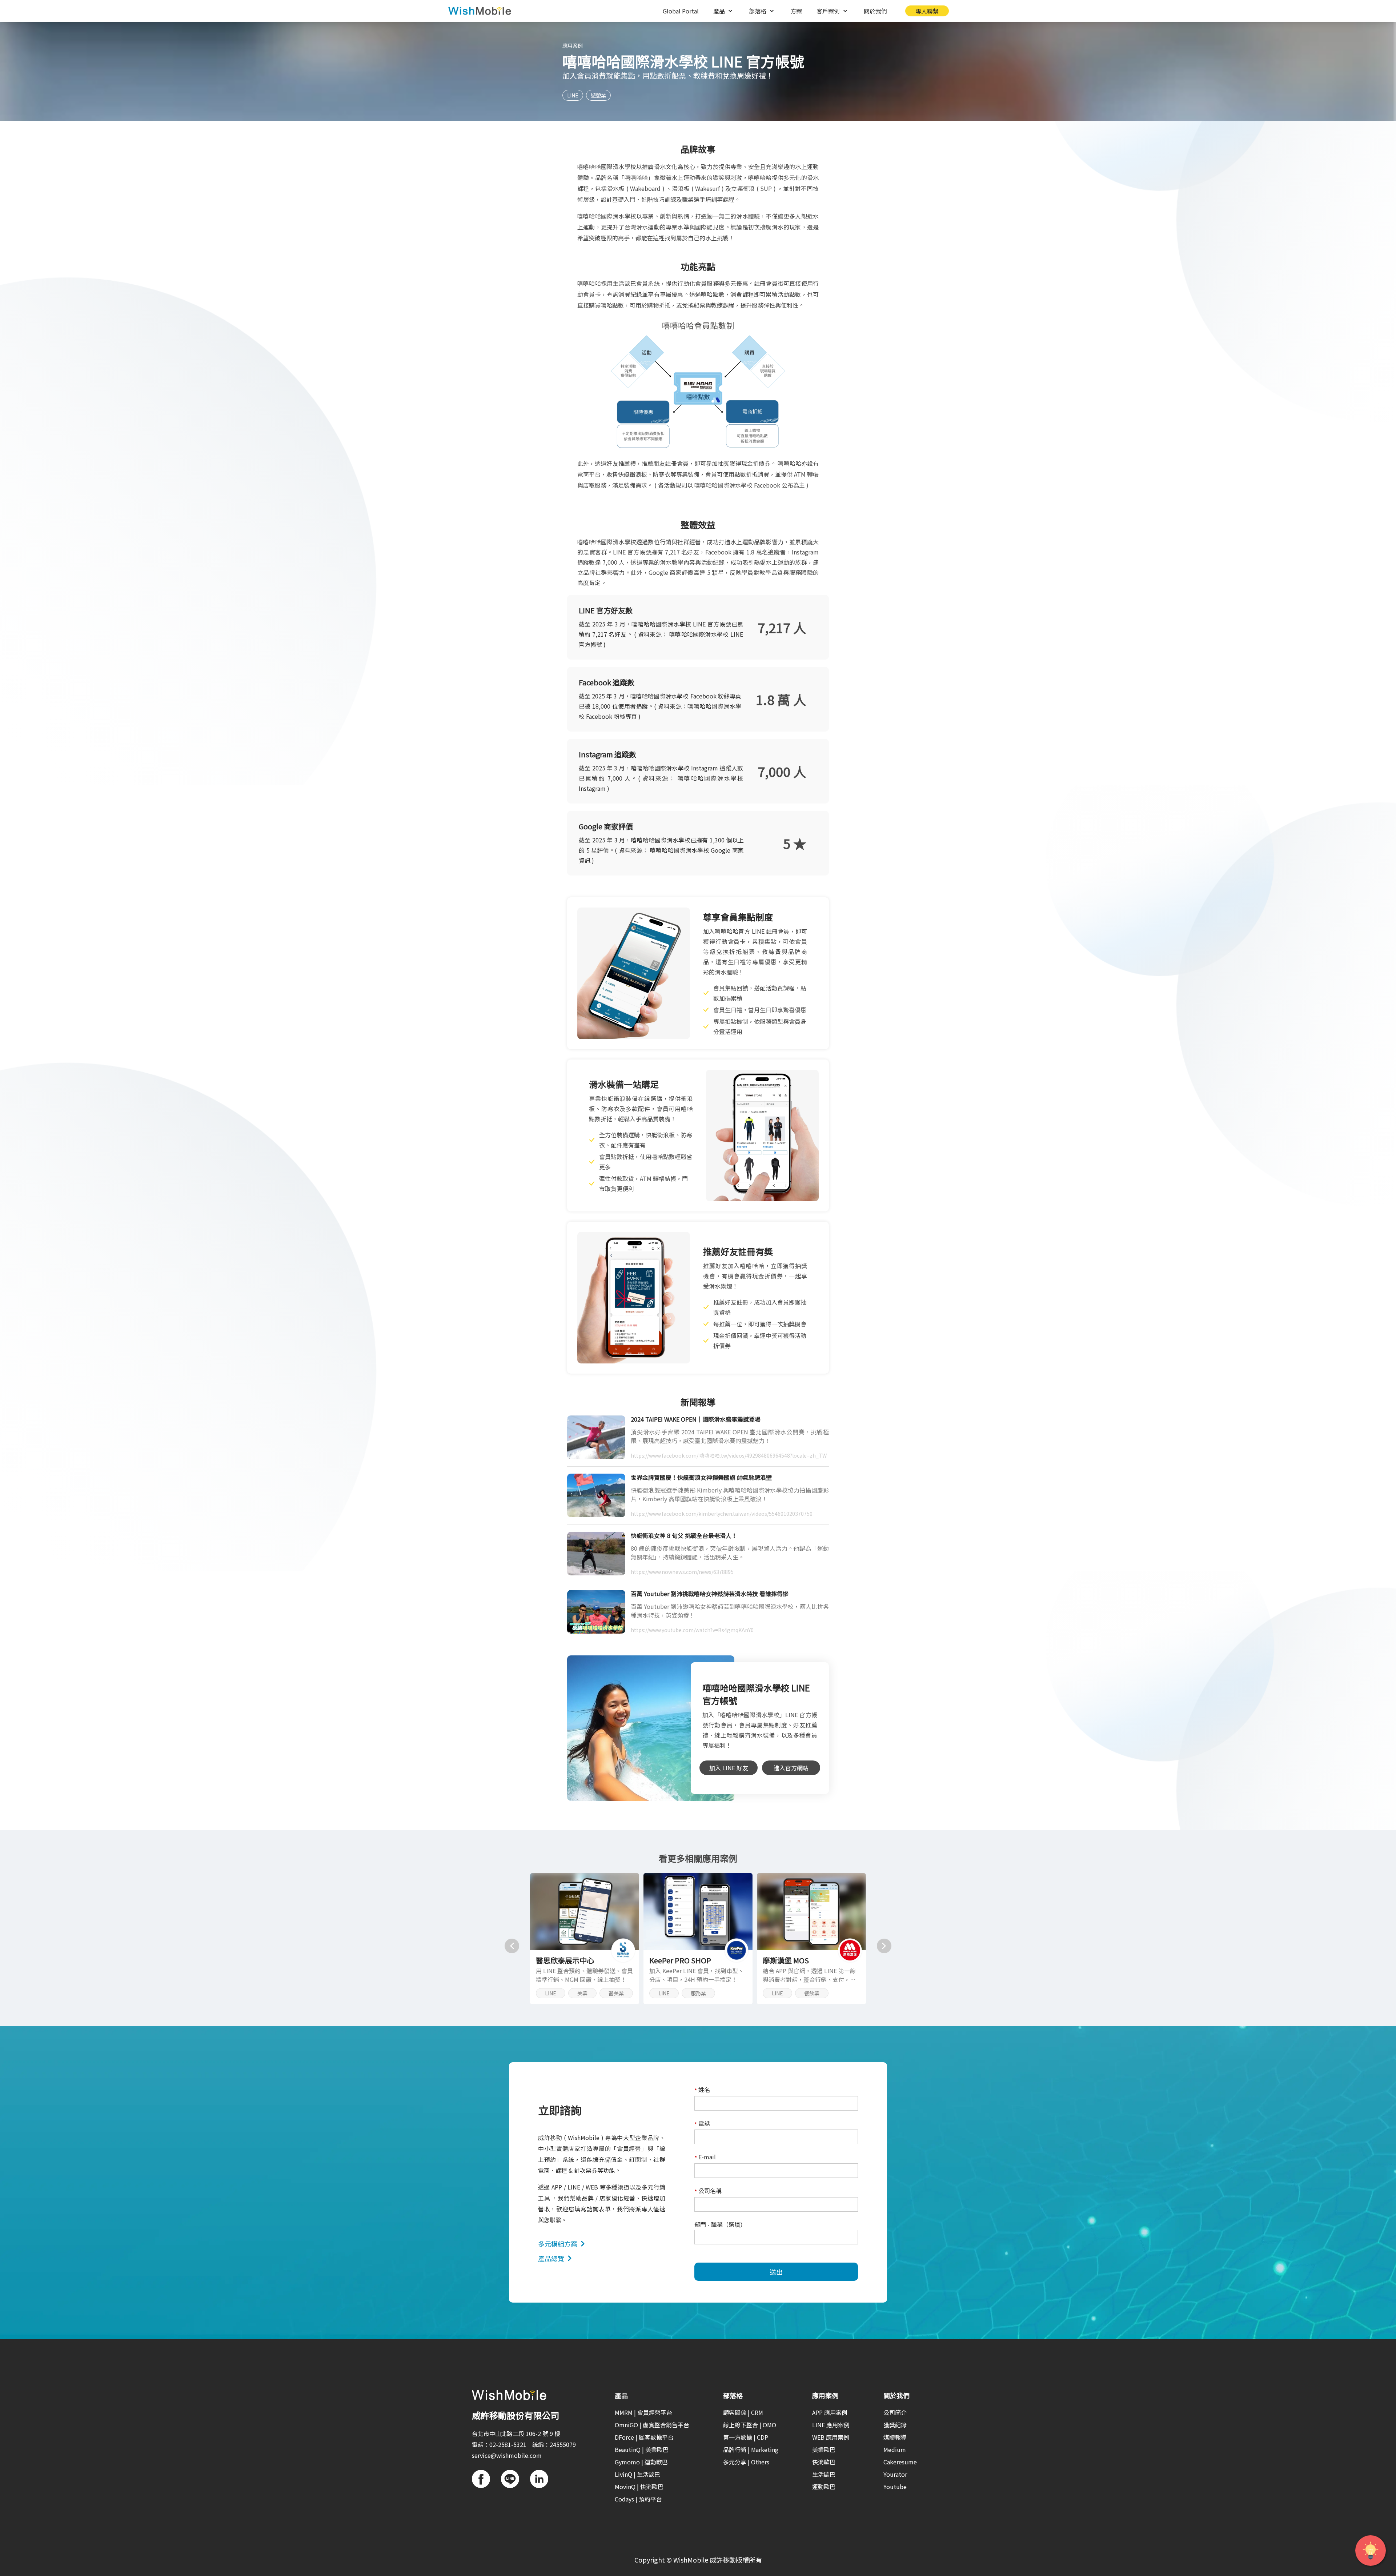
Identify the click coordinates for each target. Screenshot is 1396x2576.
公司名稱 (708, 2191)
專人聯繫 (927, 11)
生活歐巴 (824, 2474)
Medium (895, 2449)
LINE (573, 95)
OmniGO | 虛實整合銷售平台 (652, 2425)
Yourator (895, 2474)
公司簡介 (895, 2412)
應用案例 (573, 45)
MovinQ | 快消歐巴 (639, 2487)
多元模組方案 (558, 2244)
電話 (702, 2124)
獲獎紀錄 (895, 2425)
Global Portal (681, 11)
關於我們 (875, 11)
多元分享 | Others (746, 2462)
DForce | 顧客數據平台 (644, 2437)
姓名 (702, 2090)
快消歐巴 (824, 2462)
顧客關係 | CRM (743, 2412)
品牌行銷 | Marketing (751, 2449)
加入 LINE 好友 (729, 1768)
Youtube (895, 2487)
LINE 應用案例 (831, 2425)
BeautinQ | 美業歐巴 (642, 2449)
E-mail (705, 2157)
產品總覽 (551, 2258)
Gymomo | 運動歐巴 (641, 2462)
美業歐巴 (824, 2449)
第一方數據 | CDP (746, 2437)
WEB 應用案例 (831, 2437)
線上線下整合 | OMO (750, 2425)
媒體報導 (895, 2437)
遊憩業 (598, 95)
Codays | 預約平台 (638, 2499)
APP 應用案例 (830, 2412)
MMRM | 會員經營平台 (643, 2412)
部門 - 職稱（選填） (720, 2224)
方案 (796, 11)
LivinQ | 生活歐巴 (637, 2474)
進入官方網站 (791, 1768)
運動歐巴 (824, 2487)
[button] (512, 1946)
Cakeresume (900, 2462)
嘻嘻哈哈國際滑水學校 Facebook (737, 485)
